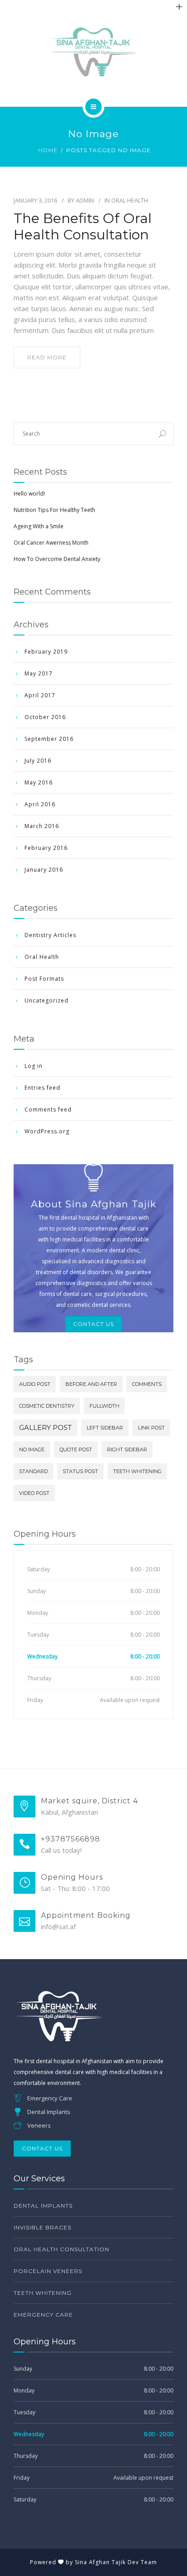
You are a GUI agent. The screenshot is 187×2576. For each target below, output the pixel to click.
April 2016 (40, 804)
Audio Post (35, 1384)
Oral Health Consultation (62, 2249)
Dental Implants (43, 2206)
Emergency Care (43, 2315)
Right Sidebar (127, 1449)
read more (47, 357)
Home (48, 150)
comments (147, 1384)
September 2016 (49, 739)
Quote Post (76, 1449)
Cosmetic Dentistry (47, 1406)
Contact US (93, 1324)
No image (32, 1449)
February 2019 (46, 652)
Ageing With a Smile (39, 526)
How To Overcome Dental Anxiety (57, 559)
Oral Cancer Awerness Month (51, 543)
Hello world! (29, 494)
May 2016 (39, 782)
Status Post (80, 1471)
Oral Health (130, 200)
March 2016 (42, 826)
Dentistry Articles (50, 935)
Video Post (34, 1493)
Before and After (91, 1384)
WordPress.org (47, 1131)
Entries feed (42, 1088)
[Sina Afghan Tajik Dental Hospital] (93, 52)
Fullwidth (104, 1406)
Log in (34, 1066)
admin (85, 200)
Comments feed (48, 1109)
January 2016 (44, 870)
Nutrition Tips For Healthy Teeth (54, 510)
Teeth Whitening (137, 1471)
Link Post (151, 1428)
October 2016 (45, 717)
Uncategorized (47, 1000)
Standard (33, 1471)
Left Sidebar (105, 1428)
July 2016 (38, 761)
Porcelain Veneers (48, 2271)
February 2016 (46, 848)
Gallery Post (45, 1427)
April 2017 (40, 695)
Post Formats (44, 979)
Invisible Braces (42, 2227)
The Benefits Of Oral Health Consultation (83, 227)
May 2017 (39, 673)
